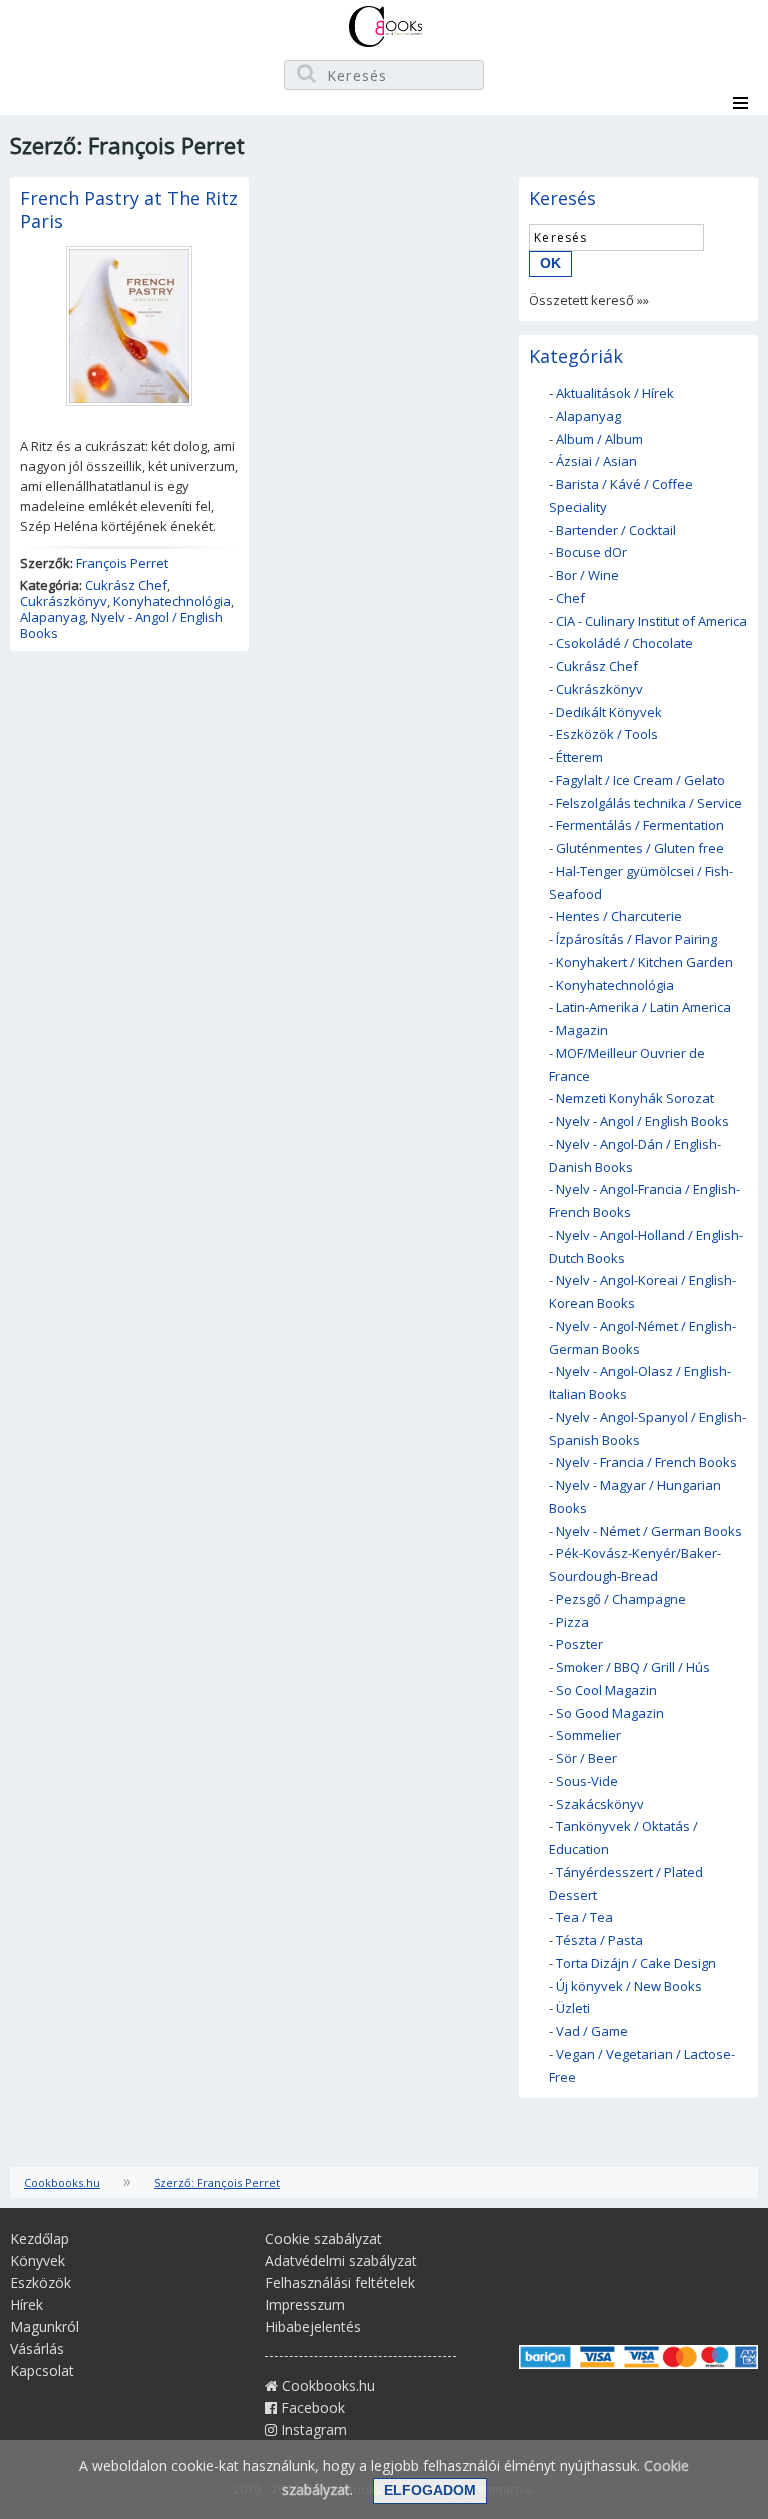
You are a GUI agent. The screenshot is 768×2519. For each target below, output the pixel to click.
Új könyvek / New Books (629, 1986)
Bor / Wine (587, 575)
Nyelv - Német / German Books (649, 1531)
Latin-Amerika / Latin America (643, 1007)
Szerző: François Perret (217, 2182)
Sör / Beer (586, 1758)
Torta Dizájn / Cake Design (636, 1963)
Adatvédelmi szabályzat (341, 2260)
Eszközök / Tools (607, 734)
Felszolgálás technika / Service (649, 803)
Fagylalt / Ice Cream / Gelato (640, 780)
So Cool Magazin (606, 1690)
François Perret (122, 563)
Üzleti (573, 2008)
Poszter (579, 1644)
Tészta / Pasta (599, 1940)
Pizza (572, 1622)
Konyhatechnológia (172, 601)
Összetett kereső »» (589, 300)
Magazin (582, 1030)
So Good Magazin (610, 1713)
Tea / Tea (584, 1917)
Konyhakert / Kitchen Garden (644, 962)
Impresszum (305, 2304)
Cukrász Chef (126, 585)
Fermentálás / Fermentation (640, 825)
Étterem (579, 757)
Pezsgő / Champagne (621, 1599)
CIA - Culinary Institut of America (651, 621)
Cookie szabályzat (323, 2238)
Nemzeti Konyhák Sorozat (635, 1098)
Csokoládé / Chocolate (624, 643)
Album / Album (599, 439)
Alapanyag (52, 617)
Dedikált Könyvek (609, 712)
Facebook (311, 2407)
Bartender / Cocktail (616, 530)
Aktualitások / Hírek (615, 393)
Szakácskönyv (600, 1804)
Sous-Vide (587, 1781)
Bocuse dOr (591, 552)
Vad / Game (592, 2031)
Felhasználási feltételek (340, 2282)
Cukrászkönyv (63, 601)
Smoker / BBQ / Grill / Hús (633, 1667)
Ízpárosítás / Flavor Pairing (636, 939)
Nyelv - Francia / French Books (646, 1462)
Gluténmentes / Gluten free (640, 848)
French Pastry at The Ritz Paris (129, 209)
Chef (570, 598)
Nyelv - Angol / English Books (121, 625)
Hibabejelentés (313, 2326)
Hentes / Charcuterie (619, 916)
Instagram (312, 2429)
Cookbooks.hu (62, 2182)
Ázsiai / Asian (596, 461)
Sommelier (588, 1735)
